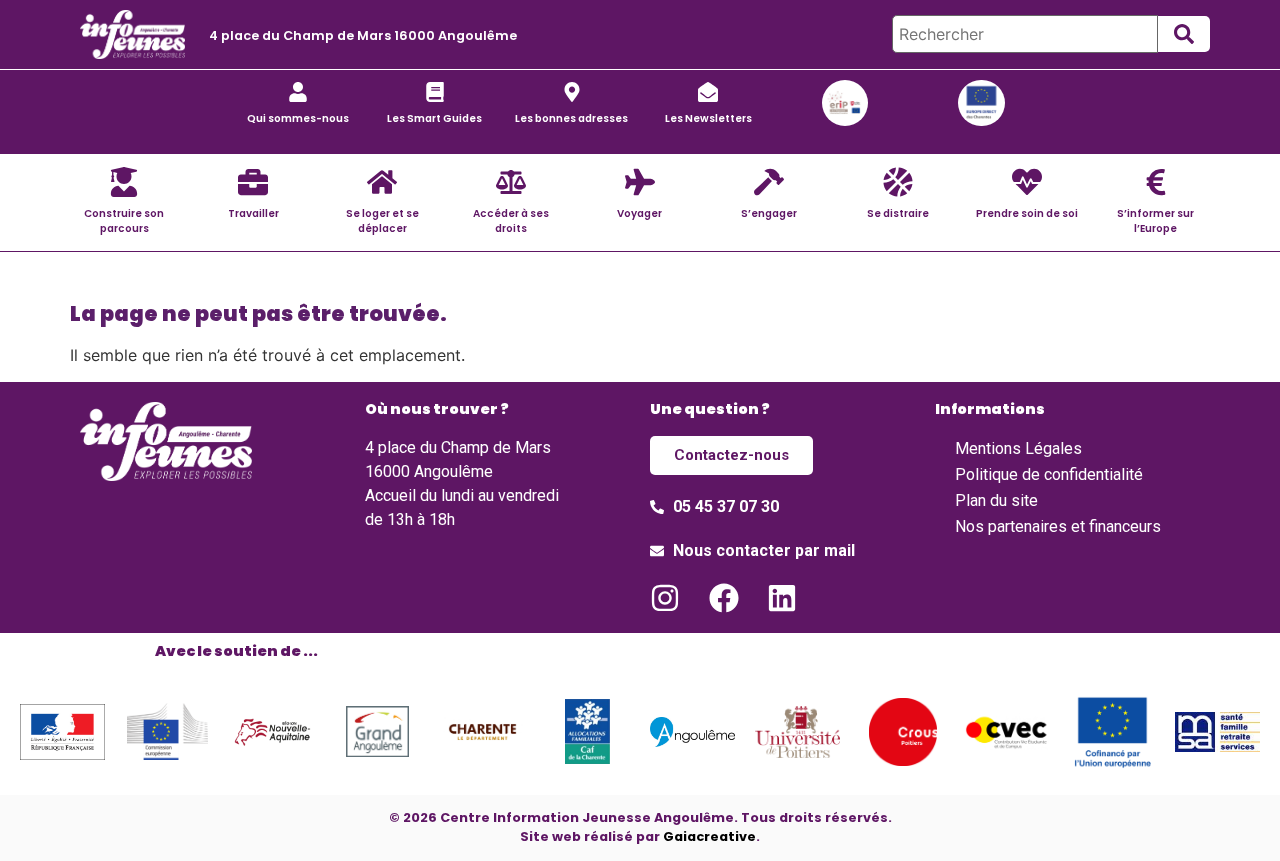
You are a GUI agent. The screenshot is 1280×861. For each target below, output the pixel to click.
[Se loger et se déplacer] (382, 182)
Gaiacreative (709, 836)
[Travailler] (253, 182)
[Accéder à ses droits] (511, 182)
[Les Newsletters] (708, 92)
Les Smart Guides (434, 118)
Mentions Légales (1018, 448)
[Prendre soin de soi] (1027, 182)
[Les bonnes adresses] (572, 92)
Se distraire (898, 213)
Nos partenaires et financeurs (1058, 526)
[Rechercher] (1025, 34)
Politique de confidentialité (1049, 474)
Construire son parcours (124, 221)
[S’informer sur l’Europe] (1156, 182)
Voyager (639, 213)
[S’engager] (769, 182)
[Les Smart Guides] (435, 92)
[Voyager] (640, 182)
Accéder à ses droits (511, 221)
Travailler (253, 213)
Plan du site (996, 500)
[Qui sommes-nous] (298, 92)
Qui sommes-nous (298, 118)
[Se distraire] (898, 182)
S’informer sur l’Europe (1155, 221)
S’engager (769, 213)
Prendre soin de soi (1027, 213)
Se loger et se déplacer (382, 221)
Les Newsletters (708, 118)
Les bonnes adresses (571, 118)
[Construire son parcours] (124, 182)
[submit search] (1184, 34)
